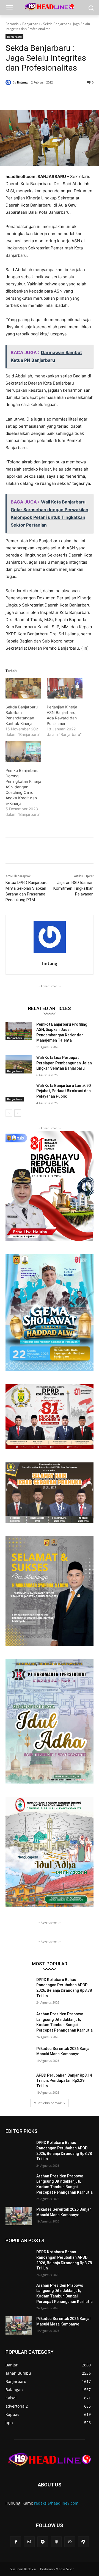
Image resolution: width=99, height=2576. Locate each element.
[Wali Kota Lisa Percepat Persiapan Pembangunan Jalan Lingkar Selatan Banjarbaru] (19, 1064)
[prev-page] (9, 1113)
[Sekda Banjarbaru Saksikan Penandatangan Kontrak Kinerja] (23, 688)
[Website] (56, 2542)
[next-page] (18, 1113)
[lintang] (9, 82)
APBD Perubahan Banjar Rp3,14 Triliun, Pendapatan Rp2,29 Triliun (64, 2081)
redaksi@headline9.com (56, 2503)
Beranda (12, 24)
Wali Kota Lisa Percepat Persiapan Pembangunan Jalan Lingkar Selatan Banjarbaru (64, 1063)
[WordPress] (83, 2542)
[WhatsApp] (66, 96)
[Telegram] (43, 2542)
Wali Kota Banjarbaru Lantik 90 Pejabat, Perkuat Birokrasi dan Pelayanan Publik (64, 1091)
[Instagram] (29, 2542)
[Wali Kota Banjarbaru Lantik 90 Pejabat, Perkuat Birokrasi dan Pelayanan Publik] (19, 1092)
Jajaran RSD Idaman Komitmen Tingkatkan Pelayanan (73, 888)
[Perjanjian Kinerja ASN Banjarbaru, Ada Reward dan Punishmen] (65, 688)
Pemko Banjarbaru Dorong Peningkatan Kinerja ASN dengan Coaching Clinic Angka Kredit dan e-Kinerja (23, 787)
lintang (22, 82)
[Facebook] (28, 96)
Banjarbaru (31, 24)
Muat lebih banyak (48, 2103)
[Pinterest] (54, 96)
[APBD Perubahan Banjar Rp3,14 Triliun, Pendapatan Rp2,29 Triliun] (19, 2082)
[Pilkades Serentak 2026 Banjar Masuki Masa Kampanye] (19, 2055)
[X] (41, 96)
